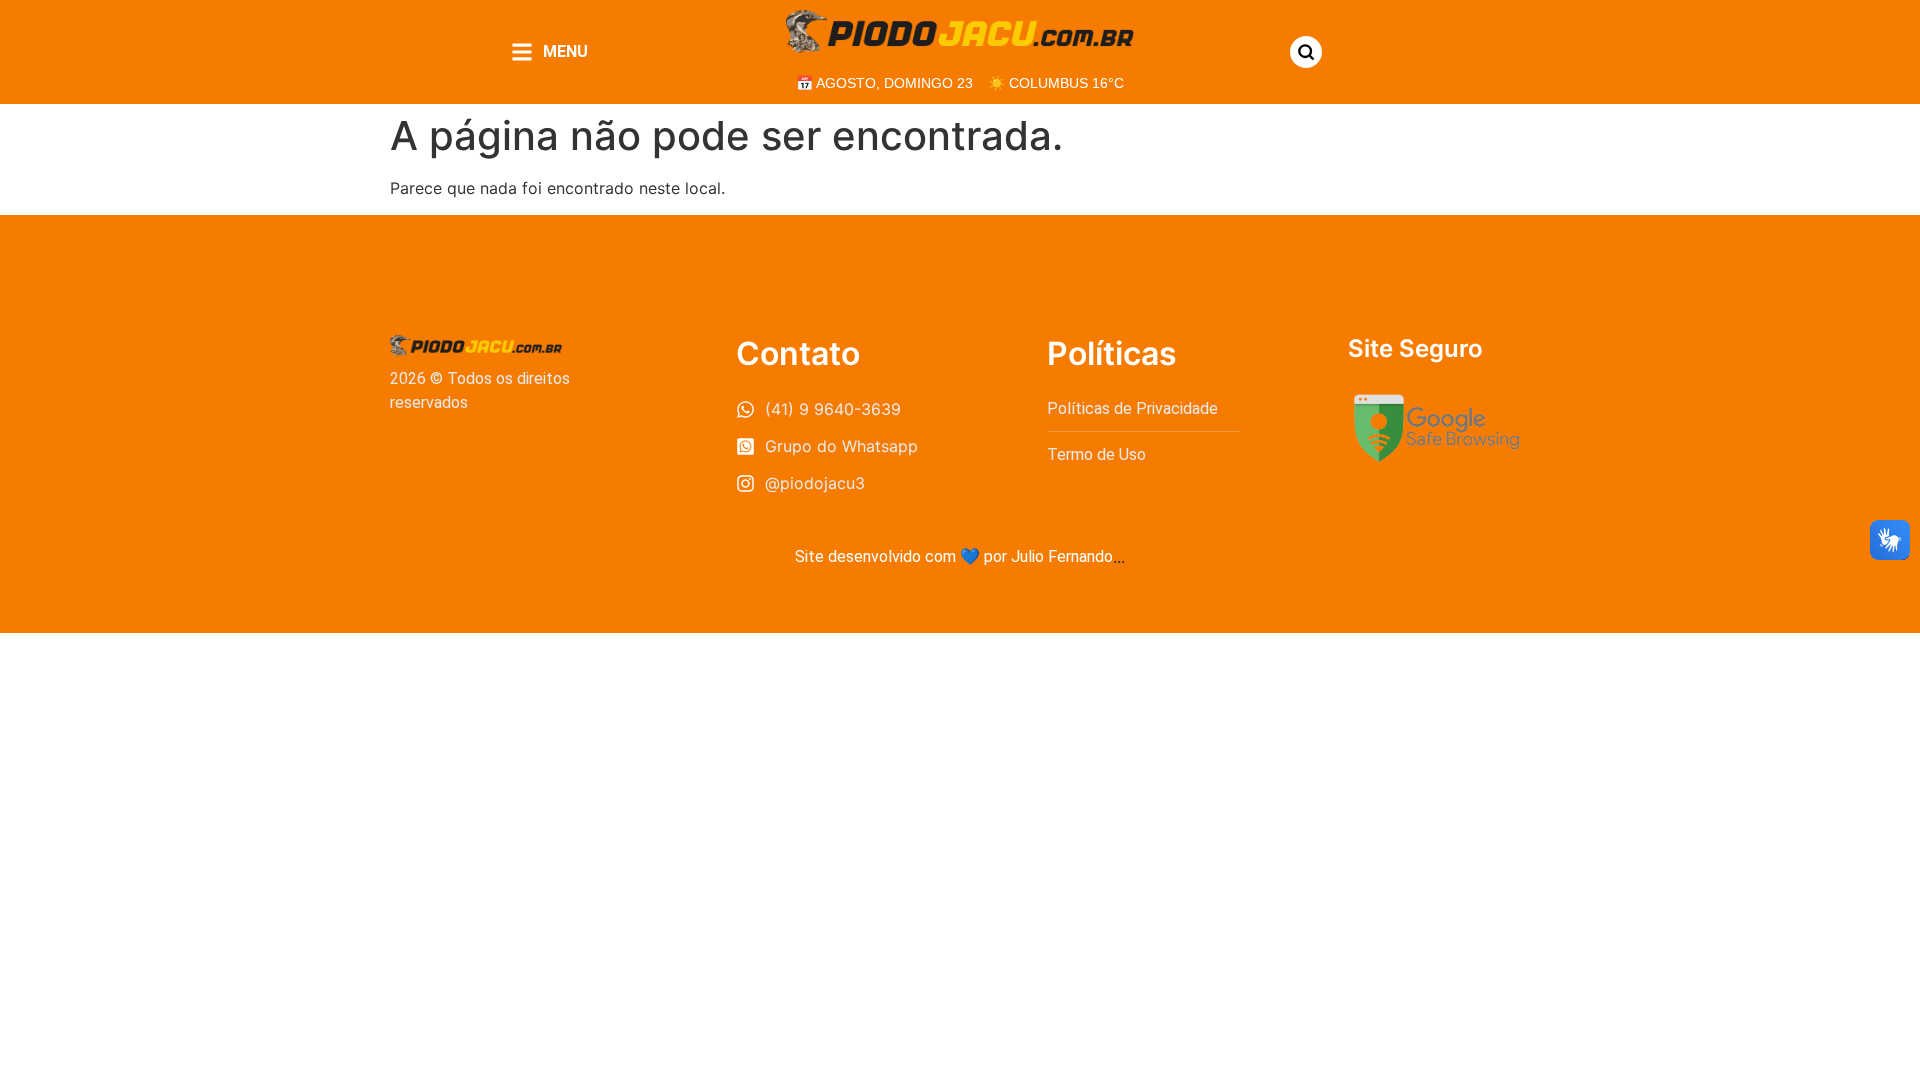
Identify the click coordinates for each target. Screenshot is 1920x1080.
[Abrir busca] (1306, 52)
